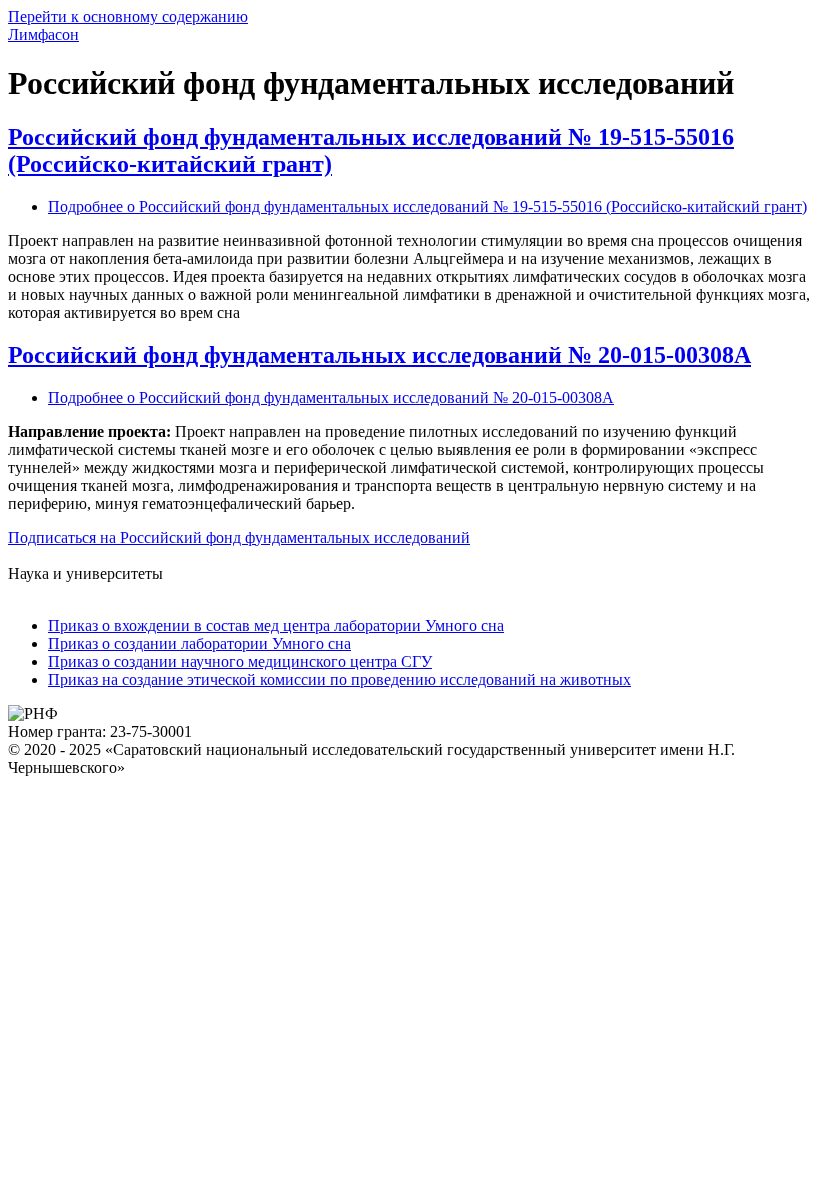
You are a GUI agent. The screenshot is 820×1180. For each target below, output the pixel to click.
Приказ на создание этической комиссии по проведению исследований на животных (339, 679)
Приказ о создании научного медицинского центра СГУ (240, 661)
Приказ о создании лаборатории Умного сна (199, 643)
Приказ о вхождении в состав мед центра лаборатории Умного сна (276, 625)
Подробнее (427, 206)
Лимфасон (43, 34)
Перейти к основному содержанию (128, 16)
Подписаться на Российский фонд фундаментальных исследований (239, 537)
